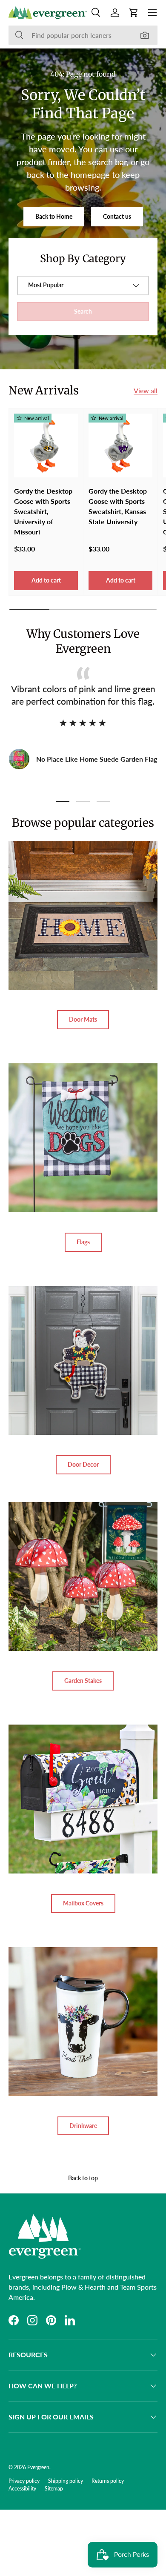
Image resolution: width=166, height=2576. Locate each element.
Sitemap (54, 2489)
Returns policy (108, 2481)
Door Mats (83, 1019)
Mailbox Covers (83, 1903)
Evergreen (38, 2467)
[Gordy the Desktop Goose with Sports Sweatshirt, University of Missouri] (46, 446)
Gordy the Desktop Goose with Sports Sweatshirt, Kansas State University (118, 506)
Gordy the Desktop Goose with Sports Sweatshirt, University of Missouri (43, 511)
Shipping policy (66, 2481)
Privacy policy (24, 2481)
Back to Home (54, 216)
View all (146, 390)
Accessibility (22, 2489)
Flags (83, 1242)
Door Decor (83, 1464)
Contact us (117, 216)
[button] (134, 13)
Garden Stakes (83, 1681)
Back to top (83, 2178)
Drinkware (83, 2126)
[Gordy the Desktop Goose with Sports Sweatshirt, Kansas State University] (120, 446)
